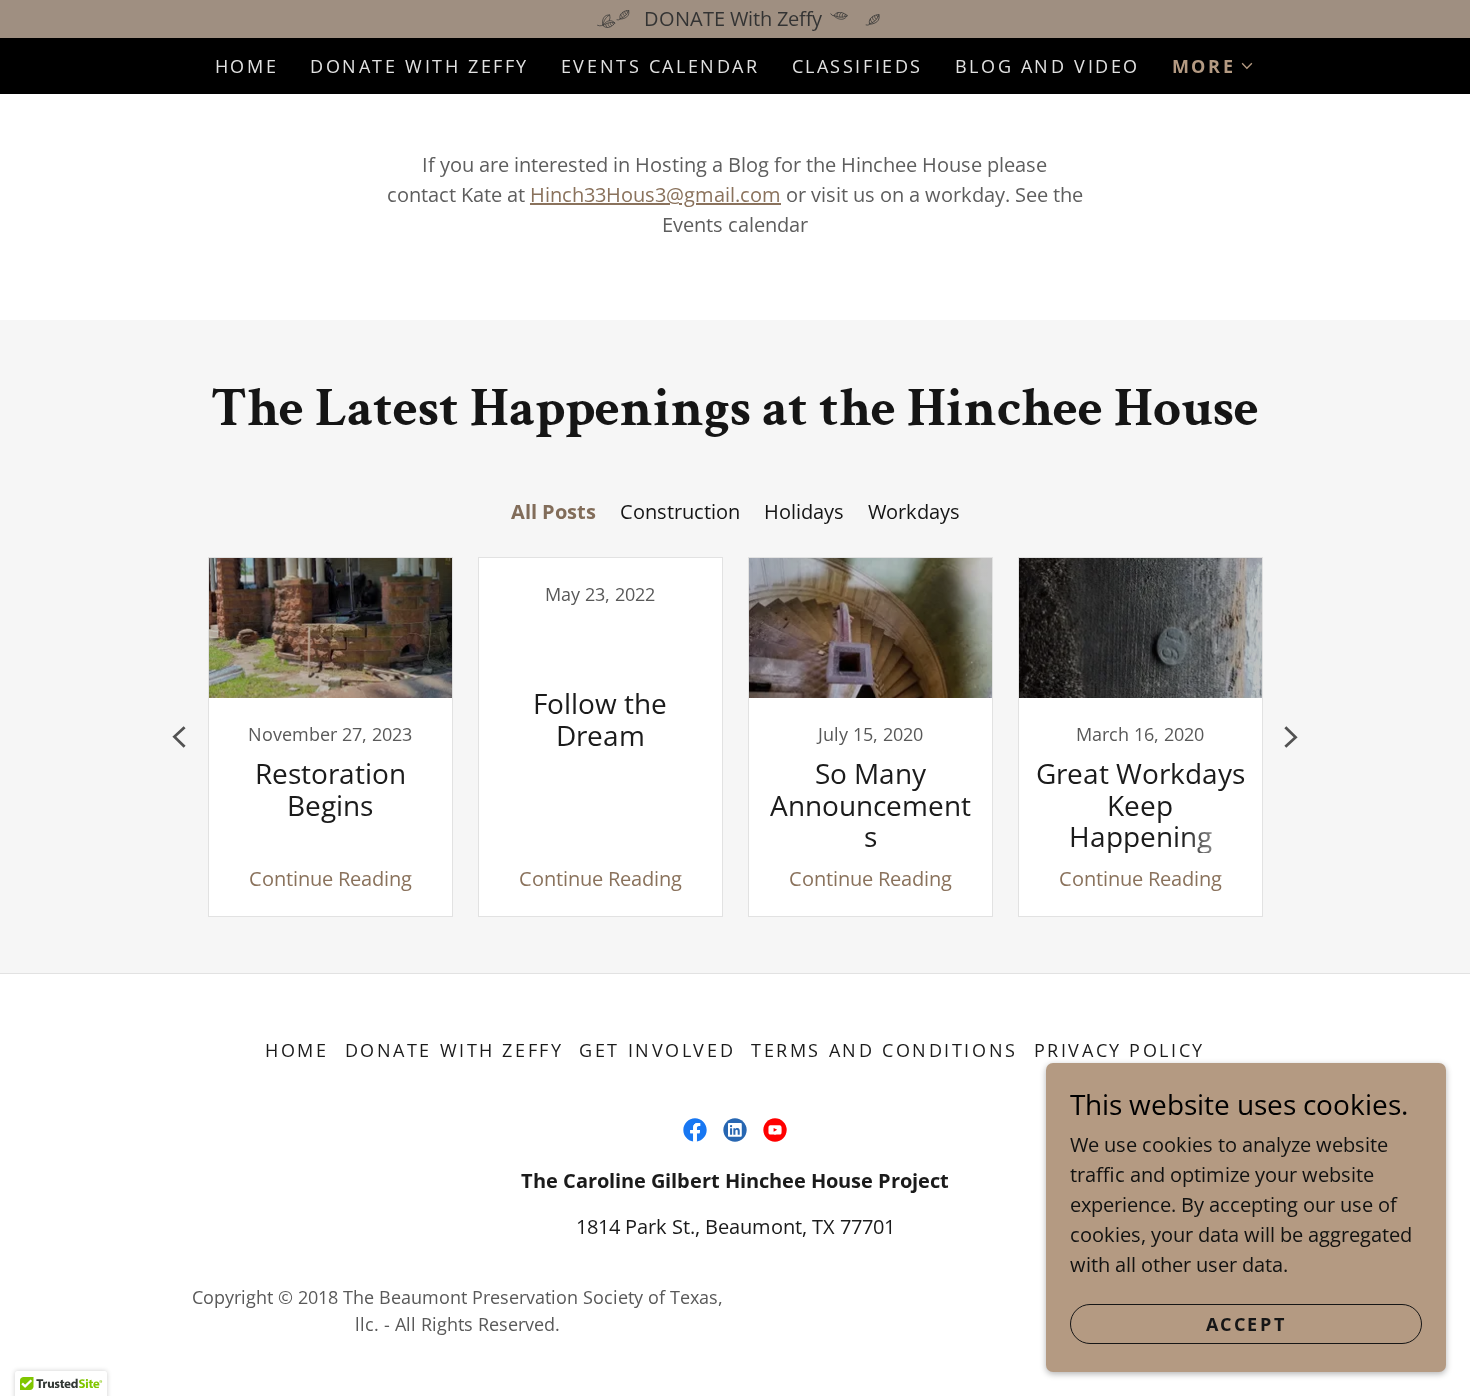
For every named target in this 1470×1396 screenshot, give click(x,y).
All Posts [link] (553, 511)
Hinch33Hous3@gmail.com (655, 194)
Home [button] (296, 1050)
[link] (330, 737)
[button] (1213, 66)
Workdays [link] (914, 511)
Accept (1246, 1324)
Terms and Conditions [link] (884, 1050)
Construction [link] (680, 511)
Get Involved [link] (657, 1050)
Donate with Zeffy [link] (419, 66)
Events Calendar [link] (660, 66)
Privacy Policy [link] (1119, 1050)
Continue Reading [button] (330, 878)
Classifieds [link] (857, 66)
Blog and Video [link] (1047, 66)
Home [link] (246, 66)
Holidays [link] (804, 511)
